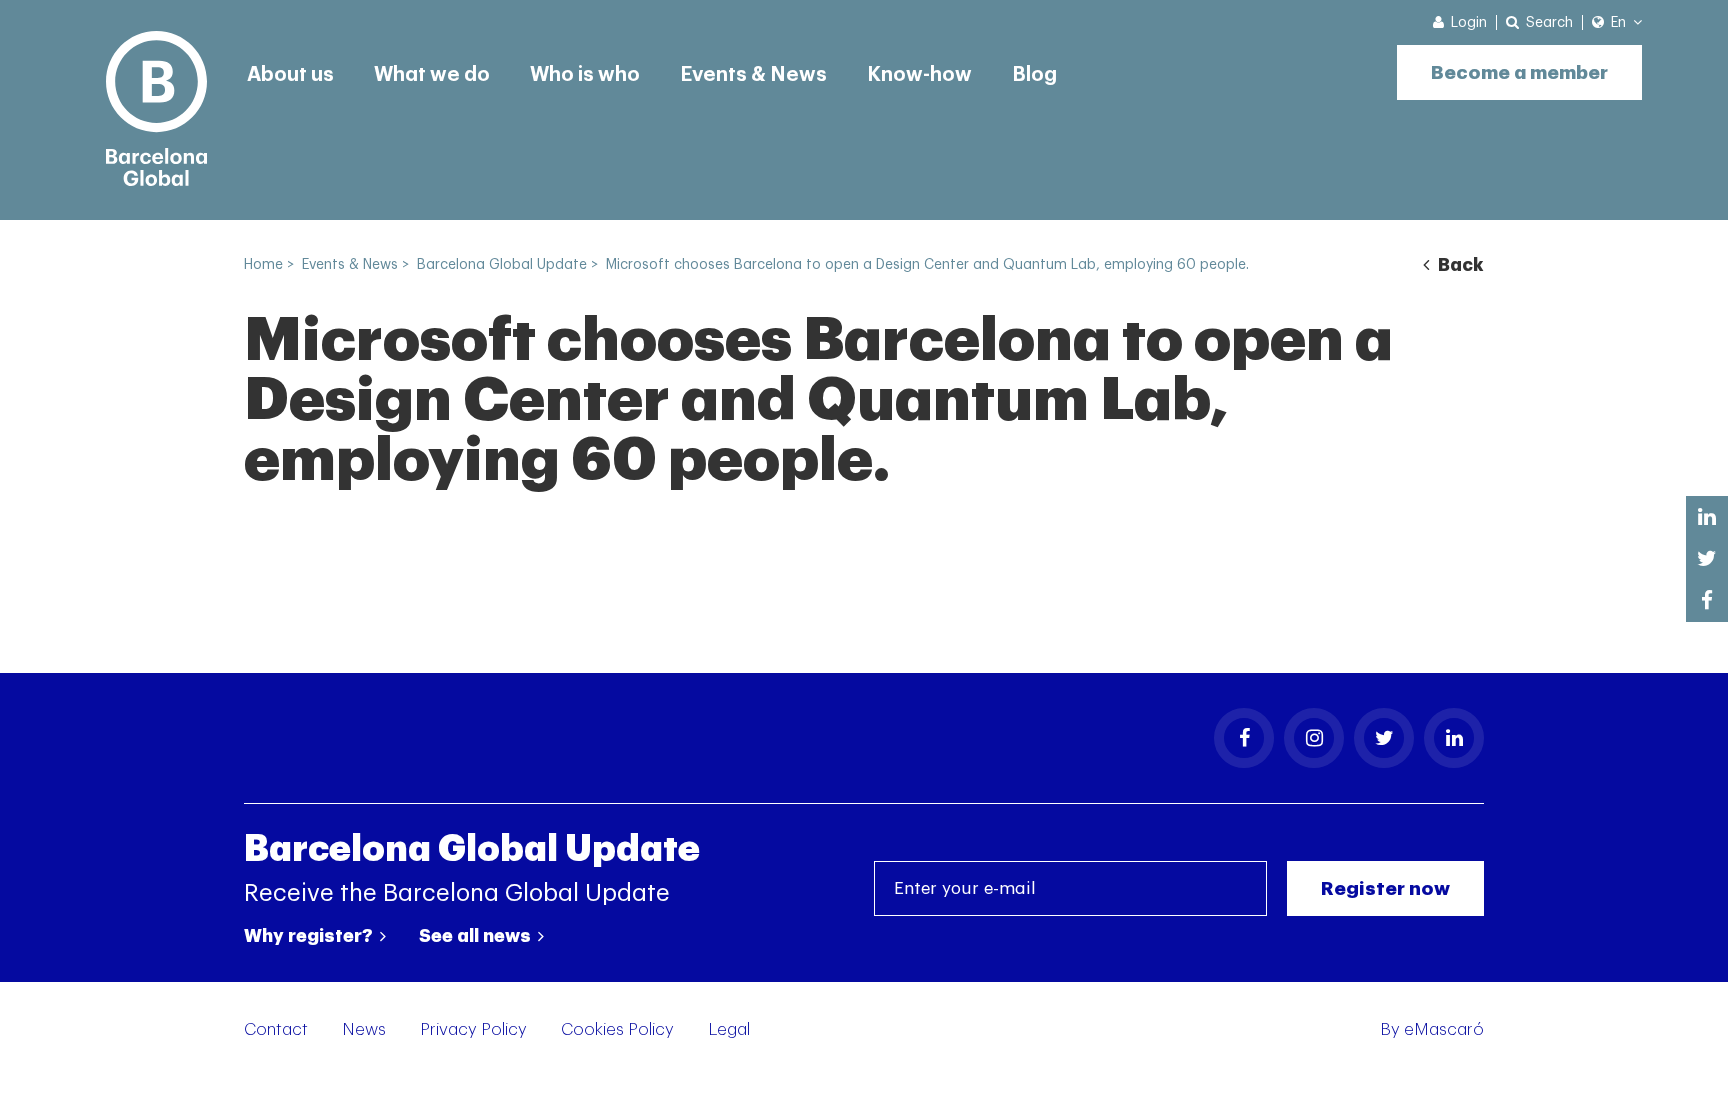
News (364, 1029)
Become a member (1519, 72)
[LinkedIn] (1454, 738)
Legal (729, 1029)
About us (290, 75)
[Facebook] (1244, 738)
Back (1459, 265)
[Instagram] (1314, 738)
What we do (432, 75)
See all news (477, 936)
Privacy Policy (473, 1029)
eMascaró (1444, 1029)
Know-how (919, 75)
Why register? (310, 936)
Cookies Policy (617, 1029)
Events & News (753, 75)
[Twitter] (1384, 738)
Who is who (585, 75)
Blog (1034, 75)
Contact (276, 1029)
